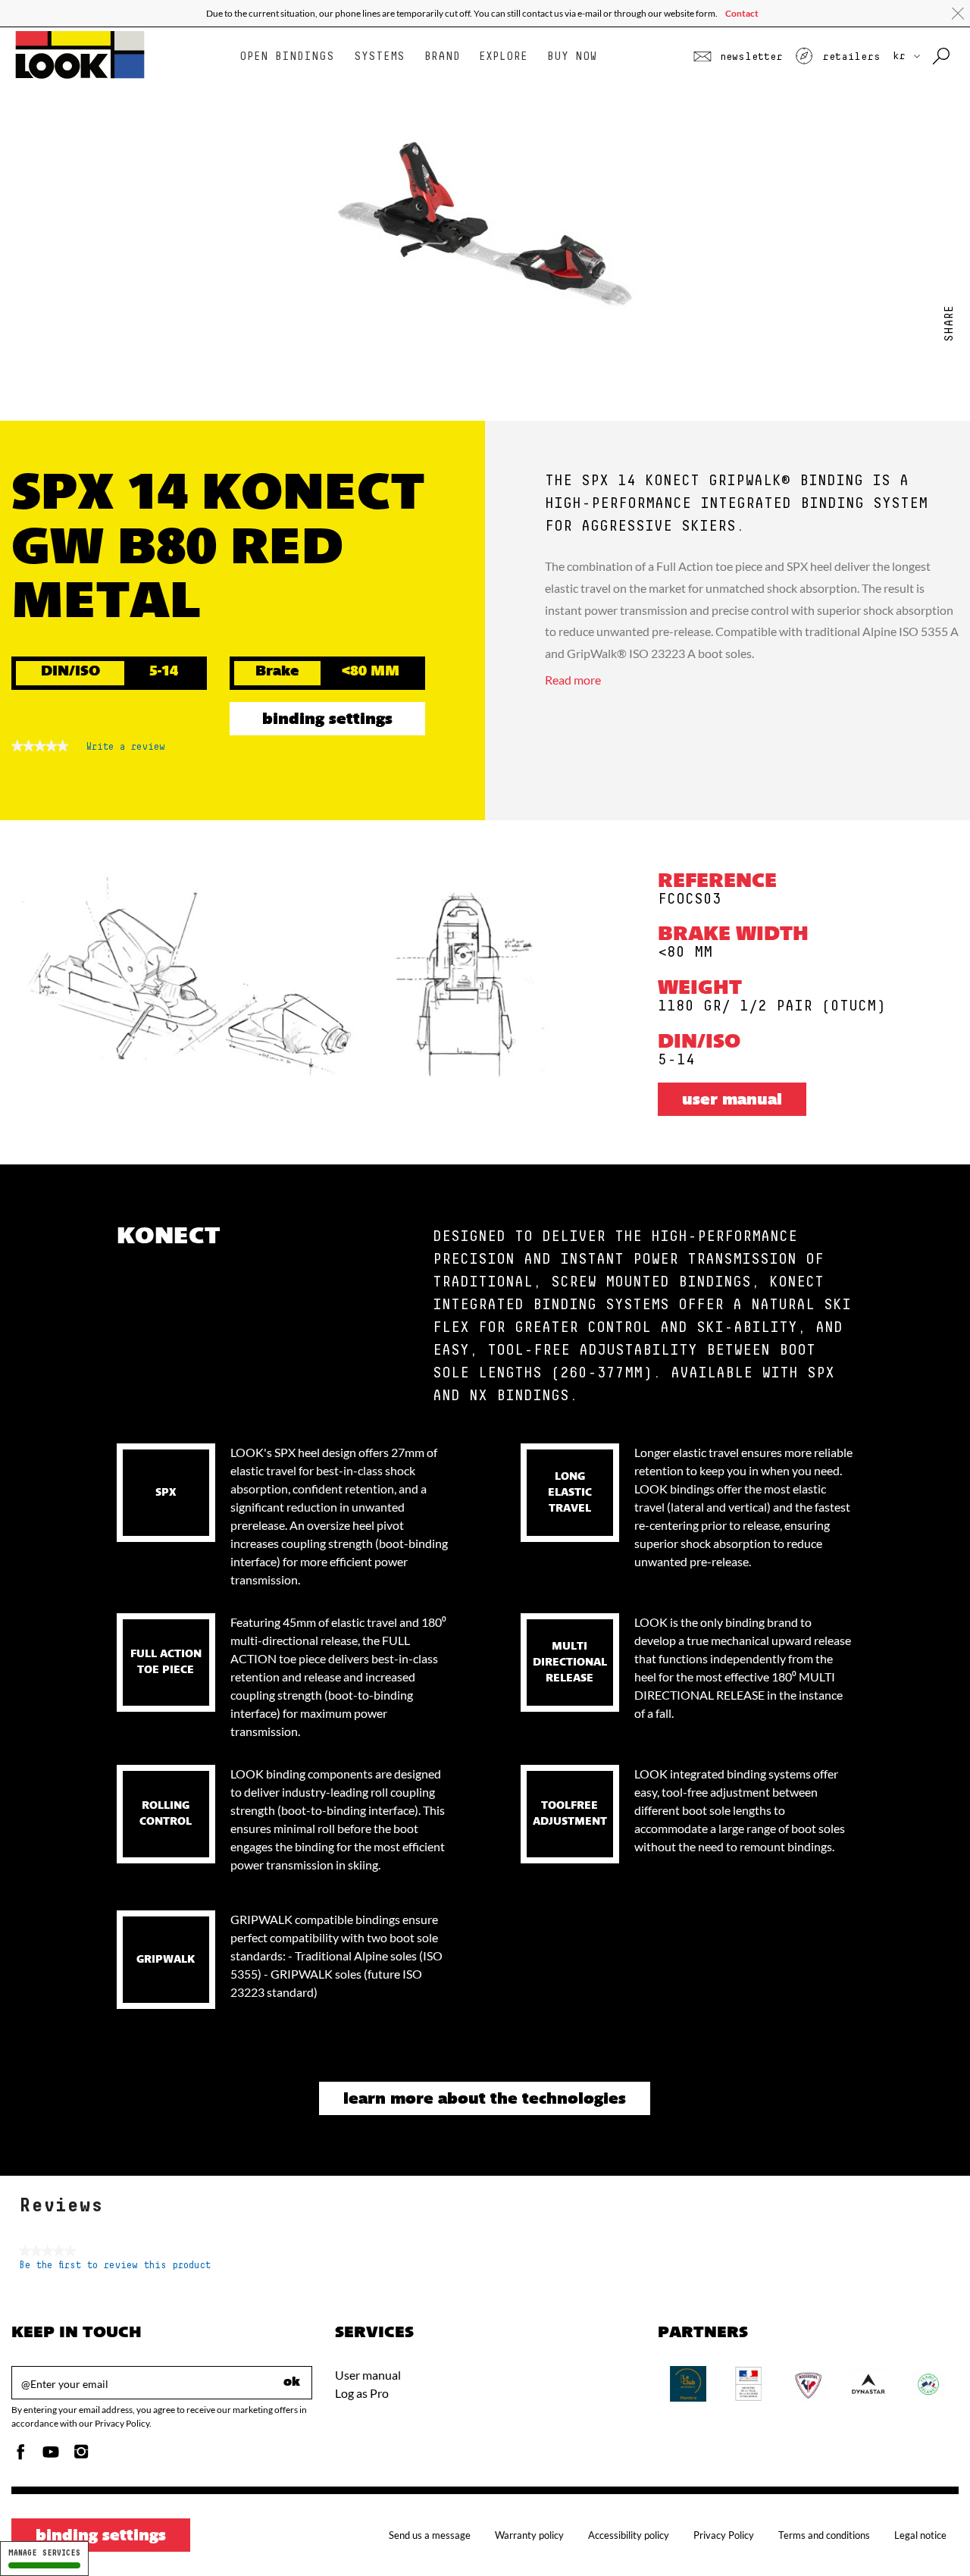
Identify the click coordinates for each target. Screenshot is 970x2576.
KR (902, 56)
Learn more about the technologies (485, 2100)
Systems (379, 56)
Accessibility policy (629, 2535)
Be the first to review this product (115, 2266)
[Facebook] (20, 2456)
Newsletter (748, 57)
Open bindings (287, 56)
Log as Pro (362, 2393)
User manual (732, 1101)
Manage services (44, 2553)
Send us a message (430, 2535)
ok (292, 2383)
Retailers (848, 57)
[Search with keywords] (942, 57)
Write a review (126, 751)
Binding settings (327, 720)
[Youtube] (51, 2456)
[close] (958, 14)
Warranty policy (529, 2535)
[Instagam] (81, 2456)
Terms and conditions (824, 2535)
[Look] (80, 77)
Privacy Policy (724, 2535)
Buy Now (572, 56)
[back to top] (928, 2534)
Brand (442, 56)
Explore (503, 56)
